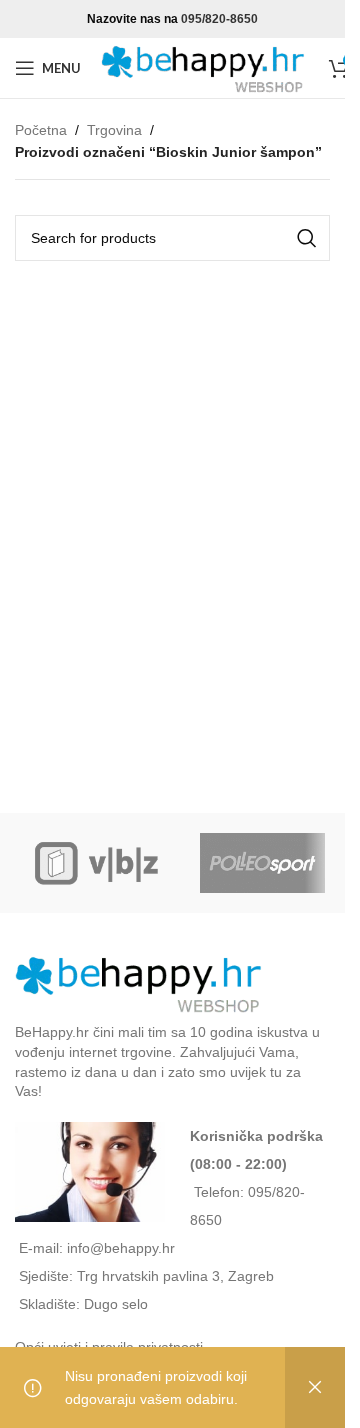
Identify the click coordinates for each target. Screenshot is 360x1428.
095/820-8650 (219, 19)
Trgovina (114, 130)
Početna (41, 130)
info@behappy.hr (121, 1248)
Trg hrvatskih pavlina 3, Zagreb (175, 1276)
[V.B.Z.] (97, 863)
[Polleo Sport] (262, 863)
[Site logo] (205, 67)
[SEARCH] (307, 238)
